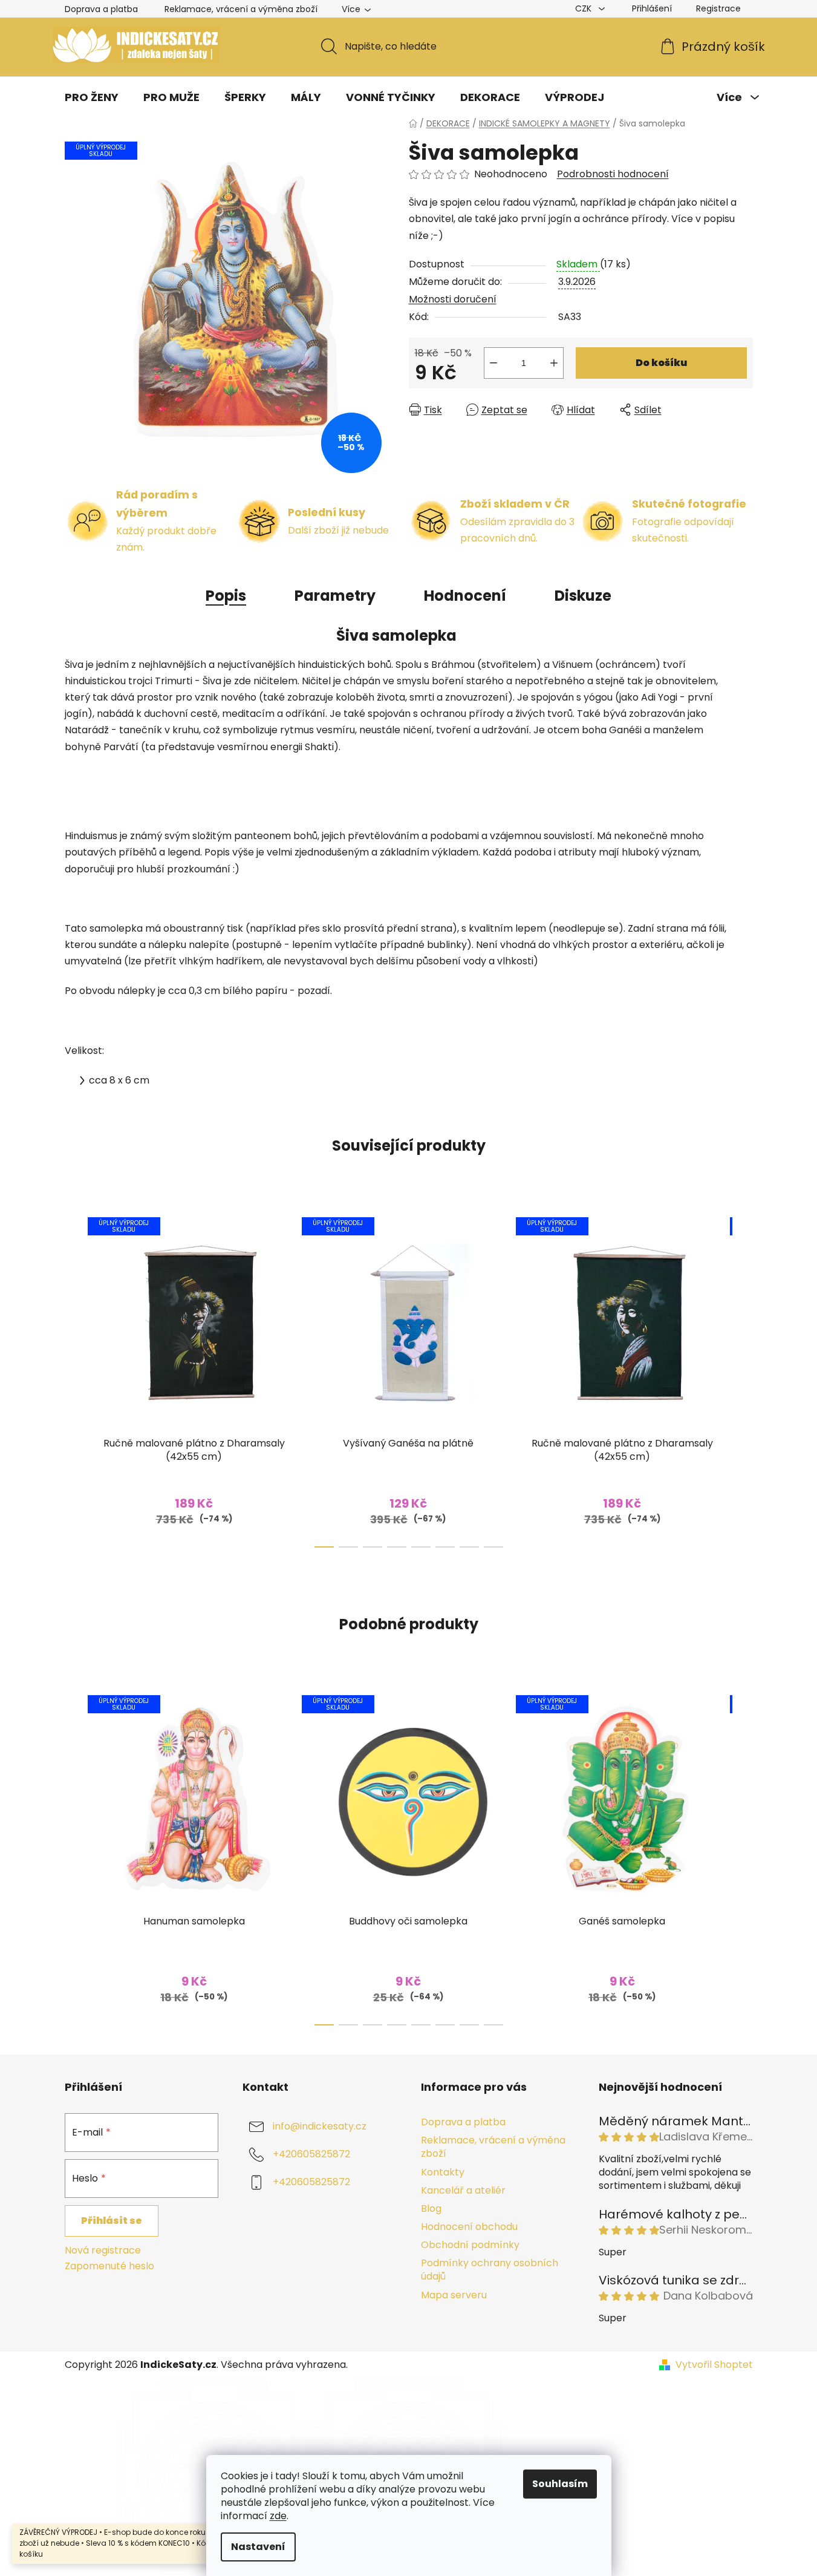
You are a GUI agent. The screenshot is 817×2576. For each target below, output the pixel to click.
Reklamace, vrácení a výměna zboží (241, 9)
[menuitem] (92, 97)
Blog (431, 2208)
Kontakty (443, 2172)
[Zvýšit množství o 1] (554, 363)
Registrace (718, 8)
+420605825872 (311, 2155)
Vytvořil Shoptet (714, 2365)
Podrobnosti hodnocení (613, 174)
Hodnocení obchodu (469, 2227)
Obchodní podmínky (470, 2245)
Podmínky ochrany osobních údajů (490, 2270)
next (743, 1379)
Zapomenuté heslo (109, 2266)
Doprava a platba (101, 9)
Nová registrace (103, 2251)
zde (278, 2516)
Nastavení (258, 2547)
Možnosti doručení (453, 299)
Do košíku (661, 363)
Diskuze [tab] (583, 596)
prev (74, 1379)
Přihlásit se (112, 2221)
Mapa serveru (454, 2295)
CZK (584, 8)
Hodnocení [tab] (465, 596)
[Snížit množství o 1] (493, 363)
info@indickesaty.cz (320, 2127)
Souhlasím (560, 2484)
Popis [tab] (226, 596)
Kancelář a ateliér (463, 2190)
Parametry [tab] (335, 596)
